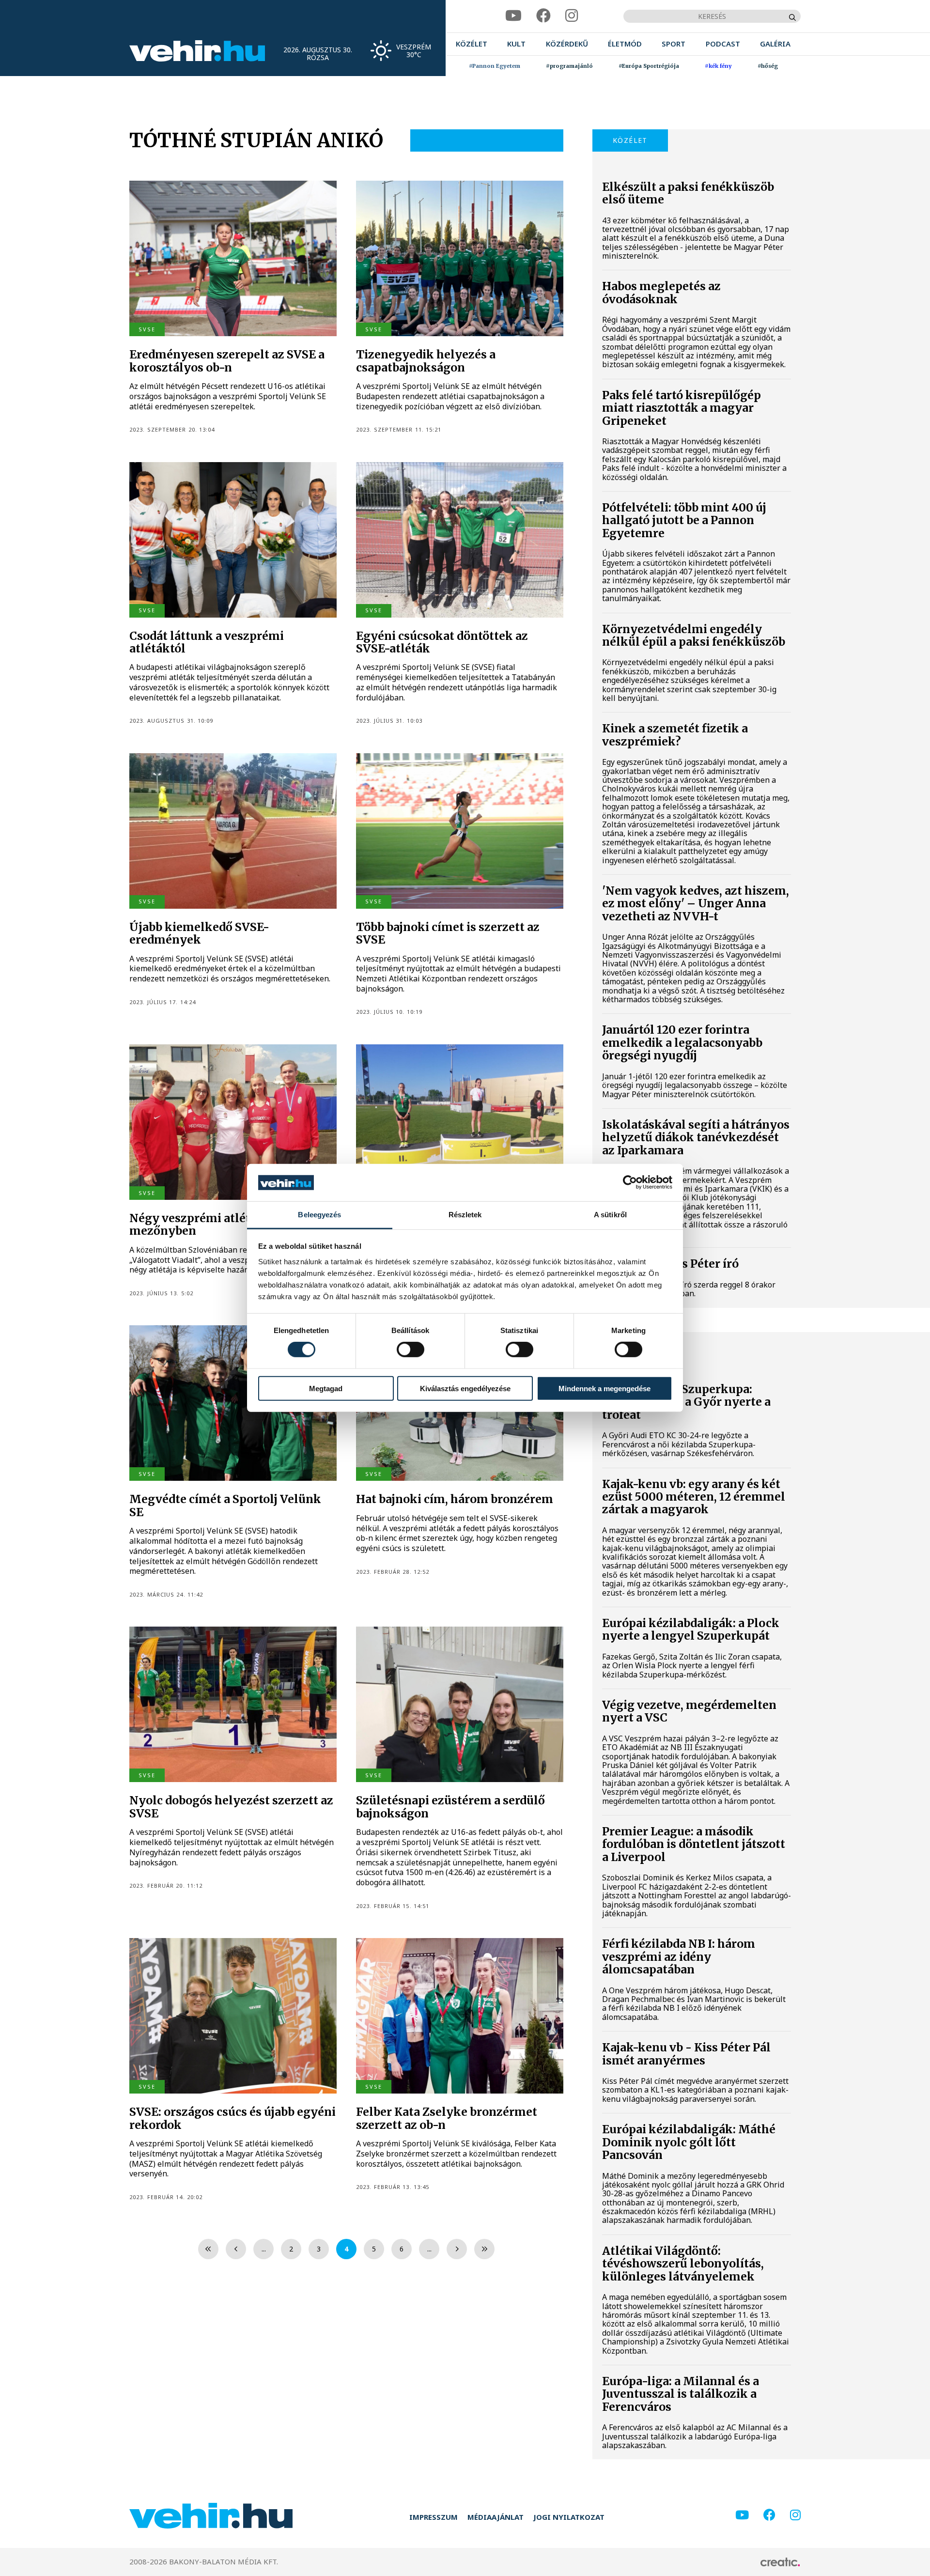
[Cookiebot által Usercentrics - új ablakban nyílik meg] (630, 1182)
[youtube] (513, 16)
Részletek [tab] (465, 1215)
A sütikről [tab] (610, 1215)
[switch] (411, 1350)
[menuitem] (472, 44)
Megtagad (326, 1388)
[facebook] (543, 16)
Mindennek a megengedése (604, 1388)
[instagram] (572, 16)
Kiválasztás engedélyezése (465, 1388)
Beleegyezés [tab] (319, 1215)
